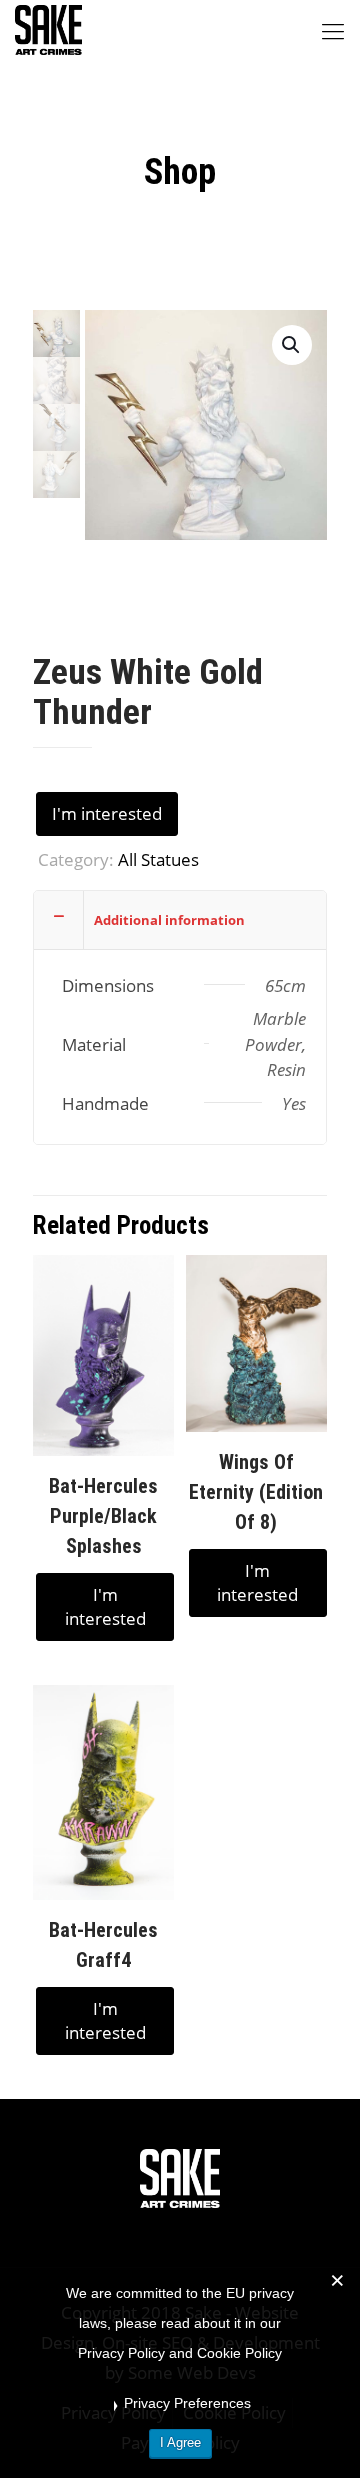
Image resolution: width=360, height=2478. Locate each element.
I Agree (180, 2442)
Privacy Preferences (187, 2403)
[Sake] (48, 30)
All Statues (158, 859)
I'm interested (107, 813)
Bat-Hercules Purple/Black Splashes (103, 1516)
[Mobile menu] (333, 30)
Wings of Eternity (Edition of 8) (256, 1492)
